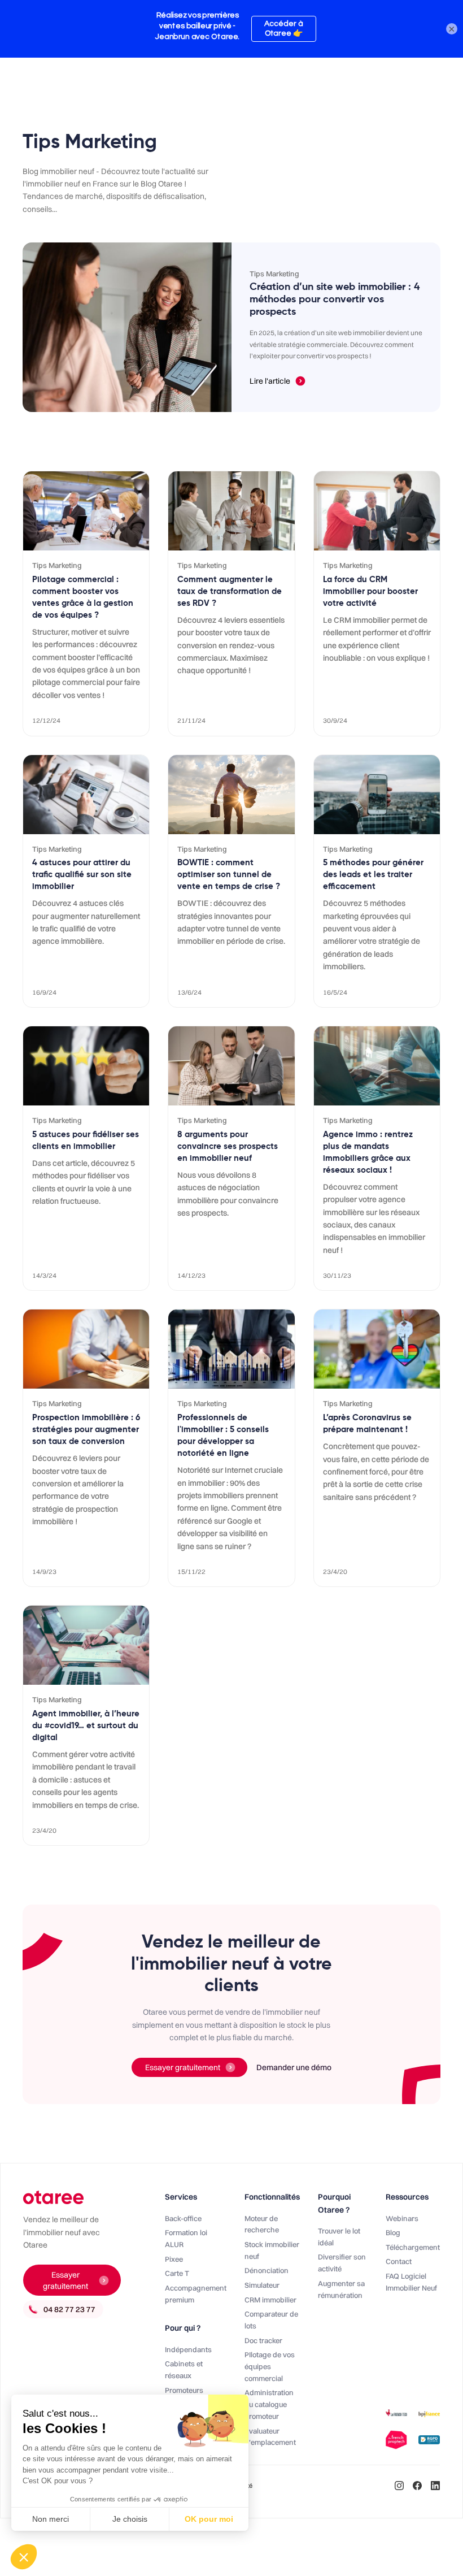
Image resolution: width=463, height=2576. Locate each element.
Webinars (402, 2218)
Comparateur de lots (271, 2320)
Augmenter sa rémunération (341, 2289)
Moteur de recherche (262, 2224)
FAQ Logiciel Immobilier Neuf (411, 2282)
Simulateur (262, 2285)
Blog (393, 2232)
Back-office (183, 2218)
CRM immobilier (270, 2300)
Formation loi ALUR (186, 2238)
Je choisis (130, 2519)
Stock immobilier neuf (272, 2250)
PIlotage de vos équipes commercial (270, 2366)
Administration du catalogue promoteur (269, 2404)
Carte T (177, 2273)
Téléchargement (413, 2247)
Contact (399, 2261)
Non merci (51, 2519)
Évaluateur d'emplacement (270, 2437)
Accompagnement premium (196, 2294)
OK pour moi (209, 2519)
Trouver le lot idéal (339, 2237)
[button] (24, 2557)
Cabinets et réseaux (184, 2369)
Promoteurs (184, 2390)
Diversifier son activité (342, 2263)
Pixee (174, 2259)
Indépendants (188, 2349)
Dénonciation (267, 2270)
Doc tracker (263, 2340)
